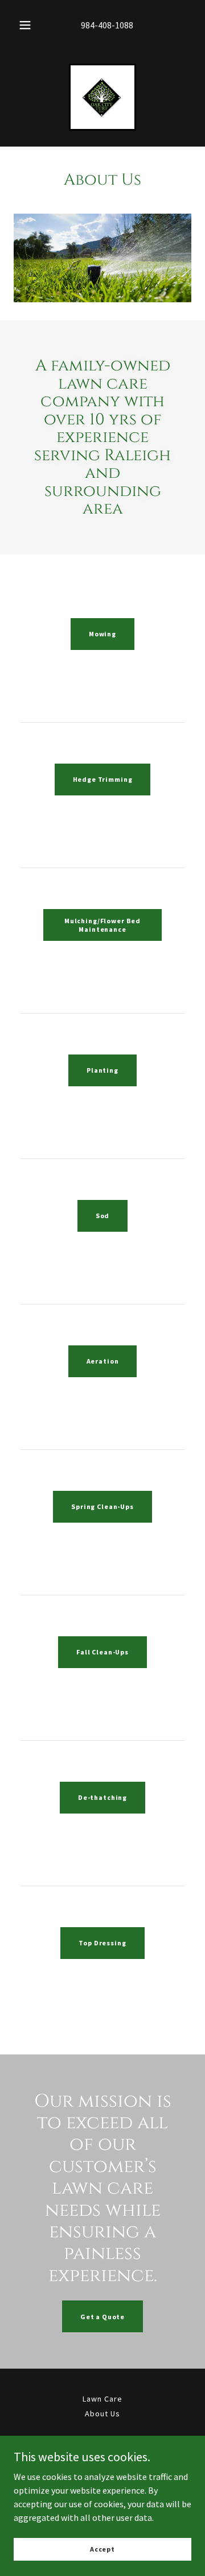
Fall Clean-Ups (102, 1652)
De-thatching (102, 1797)
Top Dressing (102, 1943)
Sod (103, 1216)
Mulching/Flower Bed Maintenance (102, 925)
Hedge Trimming (103, 779)
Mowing (102, 634)
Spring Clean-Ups (102, 1506)
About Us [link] (102, 2414)
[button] (25, 25)
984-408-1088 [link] (107, 25)
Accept (102, 2549)
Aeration (103, 1361)
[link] (102, 97)
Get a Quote (102, 2317)
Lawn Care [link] (102, 2399)
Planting (102, 1070)
